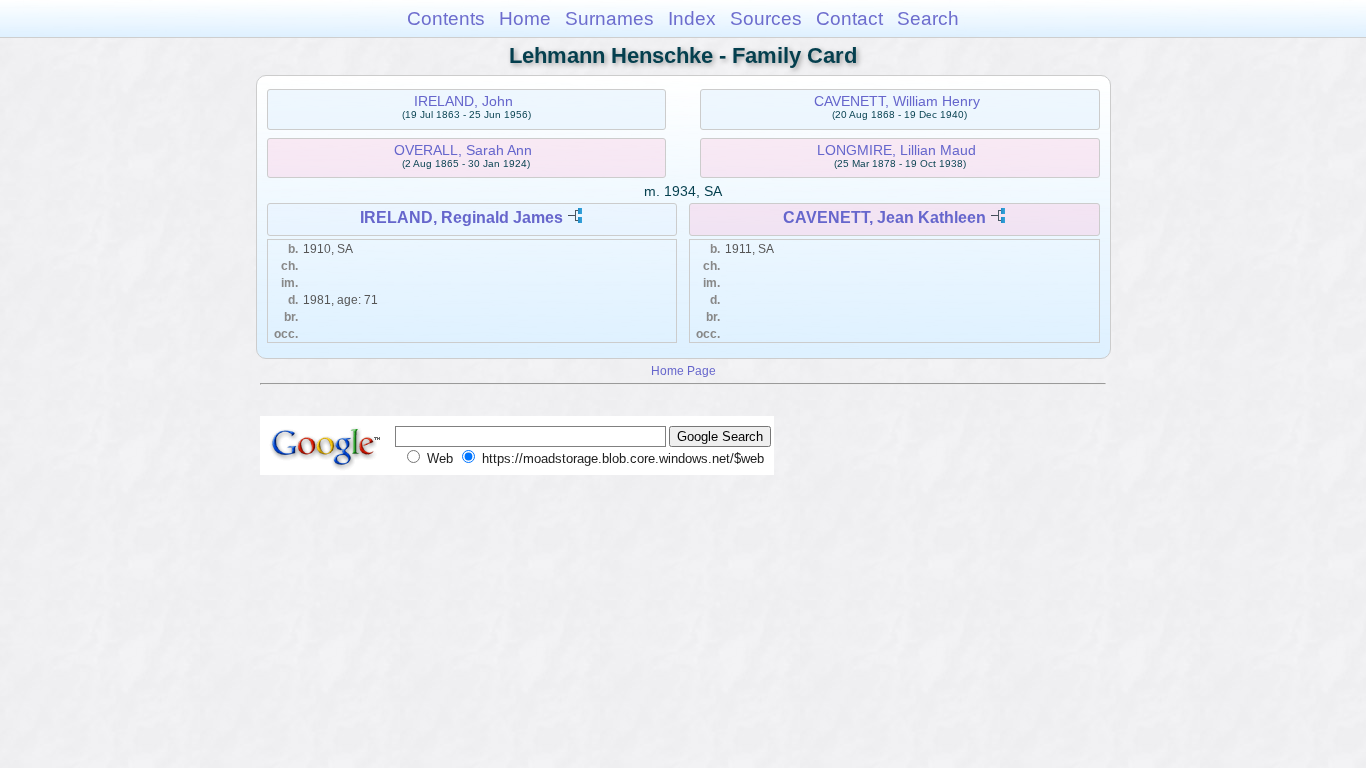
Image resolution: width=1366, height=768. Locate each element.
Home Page (683, 370)
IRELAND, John (463, 101)
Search (928, 18)
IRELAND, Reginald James (461, 217)
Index (692, 18)
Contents (446, 18)
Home (525, 18)
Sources (766, 18)
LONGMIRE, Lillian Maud (896, 150)
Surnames (609, 18)
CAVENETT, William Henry (897, 101)
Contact (849, 18)
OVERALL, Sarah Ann (463, 150)
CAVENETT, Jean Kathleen (884, 217)
